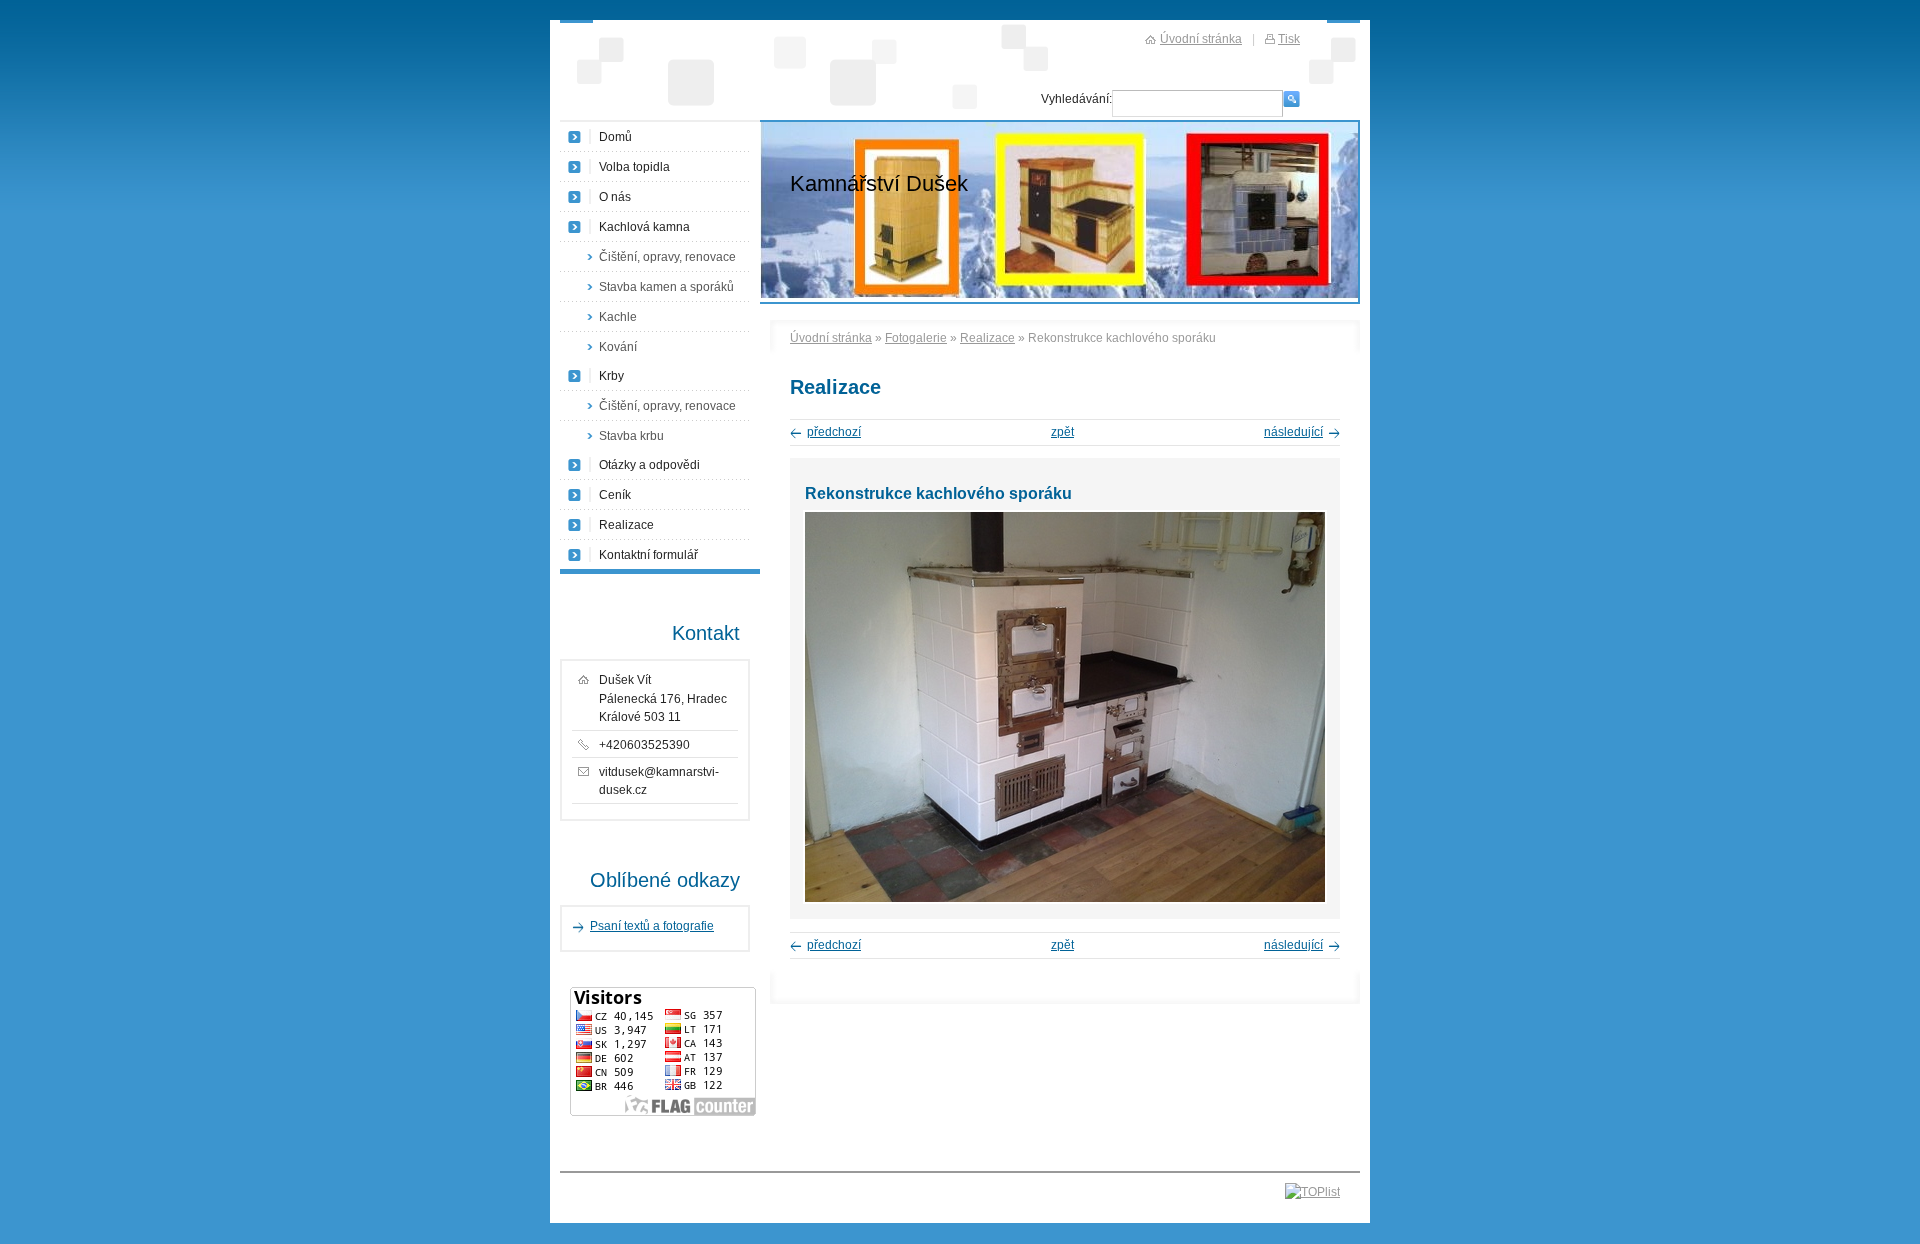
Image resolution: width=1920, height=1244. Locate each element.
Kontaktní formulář (648, 555)
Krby (611, 376)
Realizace (987, 338)
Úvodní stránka (831, 338)
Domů (615, 137)
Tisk (1289, 39)
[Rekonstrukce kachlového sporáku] (1065, 900)
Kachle (618, 317)
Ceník (615, 495)
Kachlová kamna (644, 227)
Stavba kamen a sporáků (666, 287)
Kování (618, 347)
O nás (615, 197)
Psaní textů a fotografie (652, 926)
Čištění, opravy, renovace (667, 257)
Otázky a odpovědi (649, 465)
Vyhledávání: (1076, 99)
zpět (1062, 432)
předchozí (834, 432)
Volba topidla (634, 167)
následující (1293, 432)
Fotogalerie (916, 338)
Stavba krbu (631, 436)
